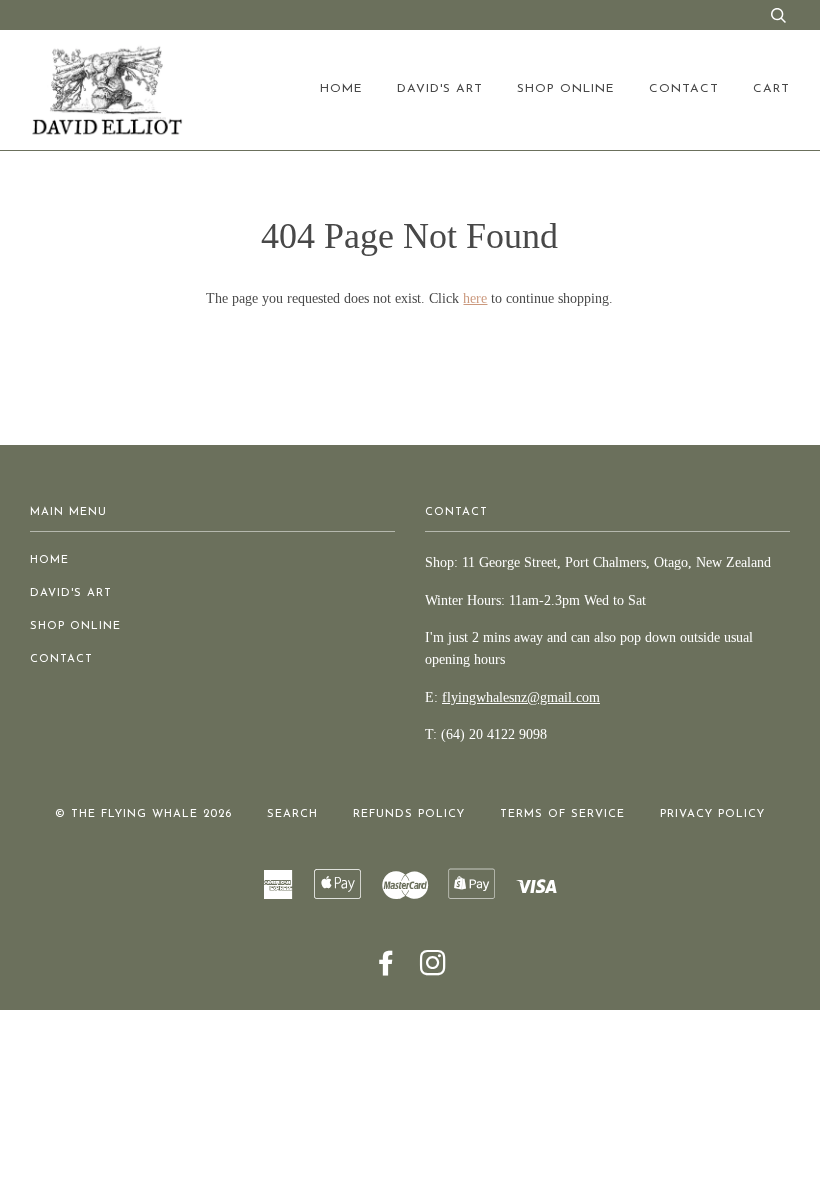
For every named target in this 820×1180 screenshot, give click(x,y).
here (475, 298)
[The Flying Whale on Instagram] (433, 970)
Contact (684, 89)
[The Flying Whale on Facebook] (386, 970)
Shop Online (566, 89)
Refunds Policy (409, 814)
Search (292, 814)
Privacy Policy (712, 814)
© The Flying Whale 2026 (143, 814)
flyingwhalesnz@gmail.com (521, 697)
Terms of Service (562, 814)
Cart (771, 89)
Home (341, 89)
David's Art (440, 89)
